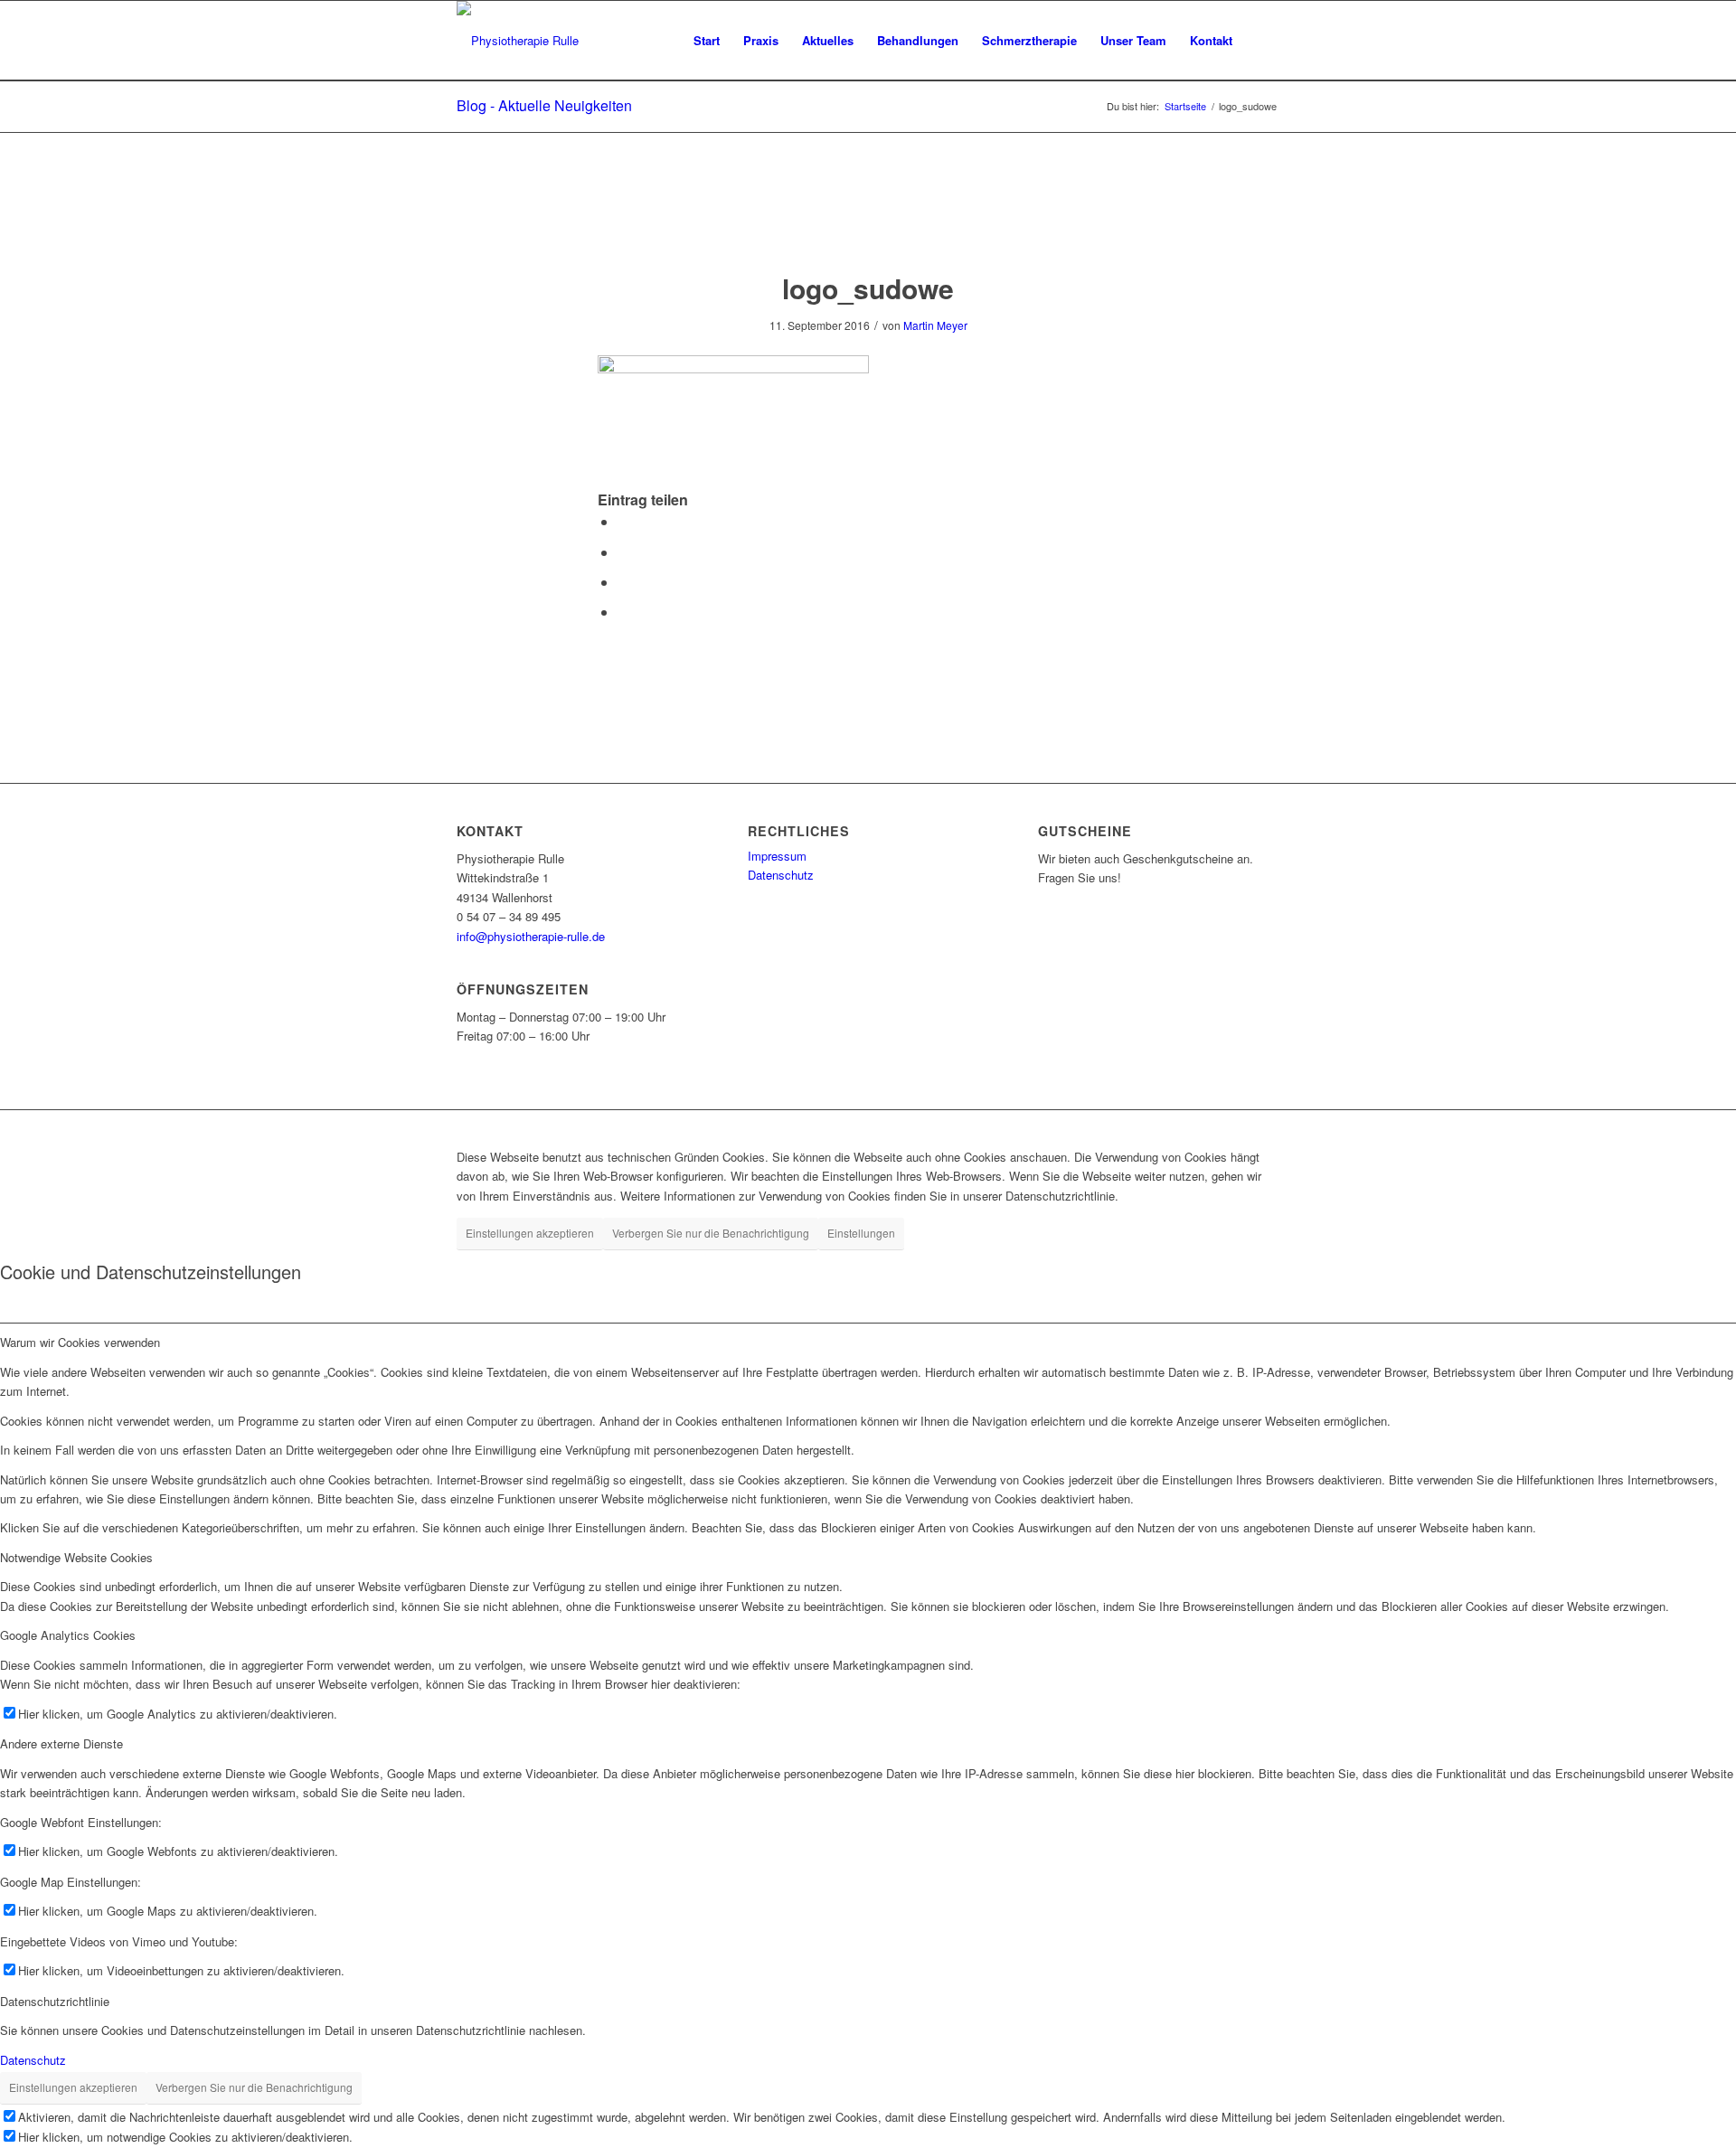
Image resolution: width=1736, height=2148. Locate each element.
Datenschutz (781, 875)
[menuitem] (707, 41)
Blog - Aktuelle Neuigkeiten (544, 105)
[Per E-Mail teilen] (623, 612)
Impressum (777, 856)
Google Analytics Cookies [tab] (68, 1635)
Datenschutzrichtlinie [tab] (55, 2001)
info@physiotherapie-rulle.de (531, 936)
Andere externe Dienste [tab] (61, 1743)
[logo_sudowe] (868, 220)
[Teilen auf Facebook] (623, 521)
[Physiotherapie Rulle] (518, 41)
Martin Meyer (935, 325)
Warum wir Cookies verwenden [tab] (80, 1342)
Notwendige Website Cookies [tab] (76, 1557)
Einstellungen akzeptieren (530, 1233)
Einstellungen (861, 1233)
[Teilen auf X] (623, 552)
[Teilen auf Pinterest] (623, 582)
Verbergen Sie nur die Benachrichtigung (711, 1233)
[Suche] (1262, 41)
